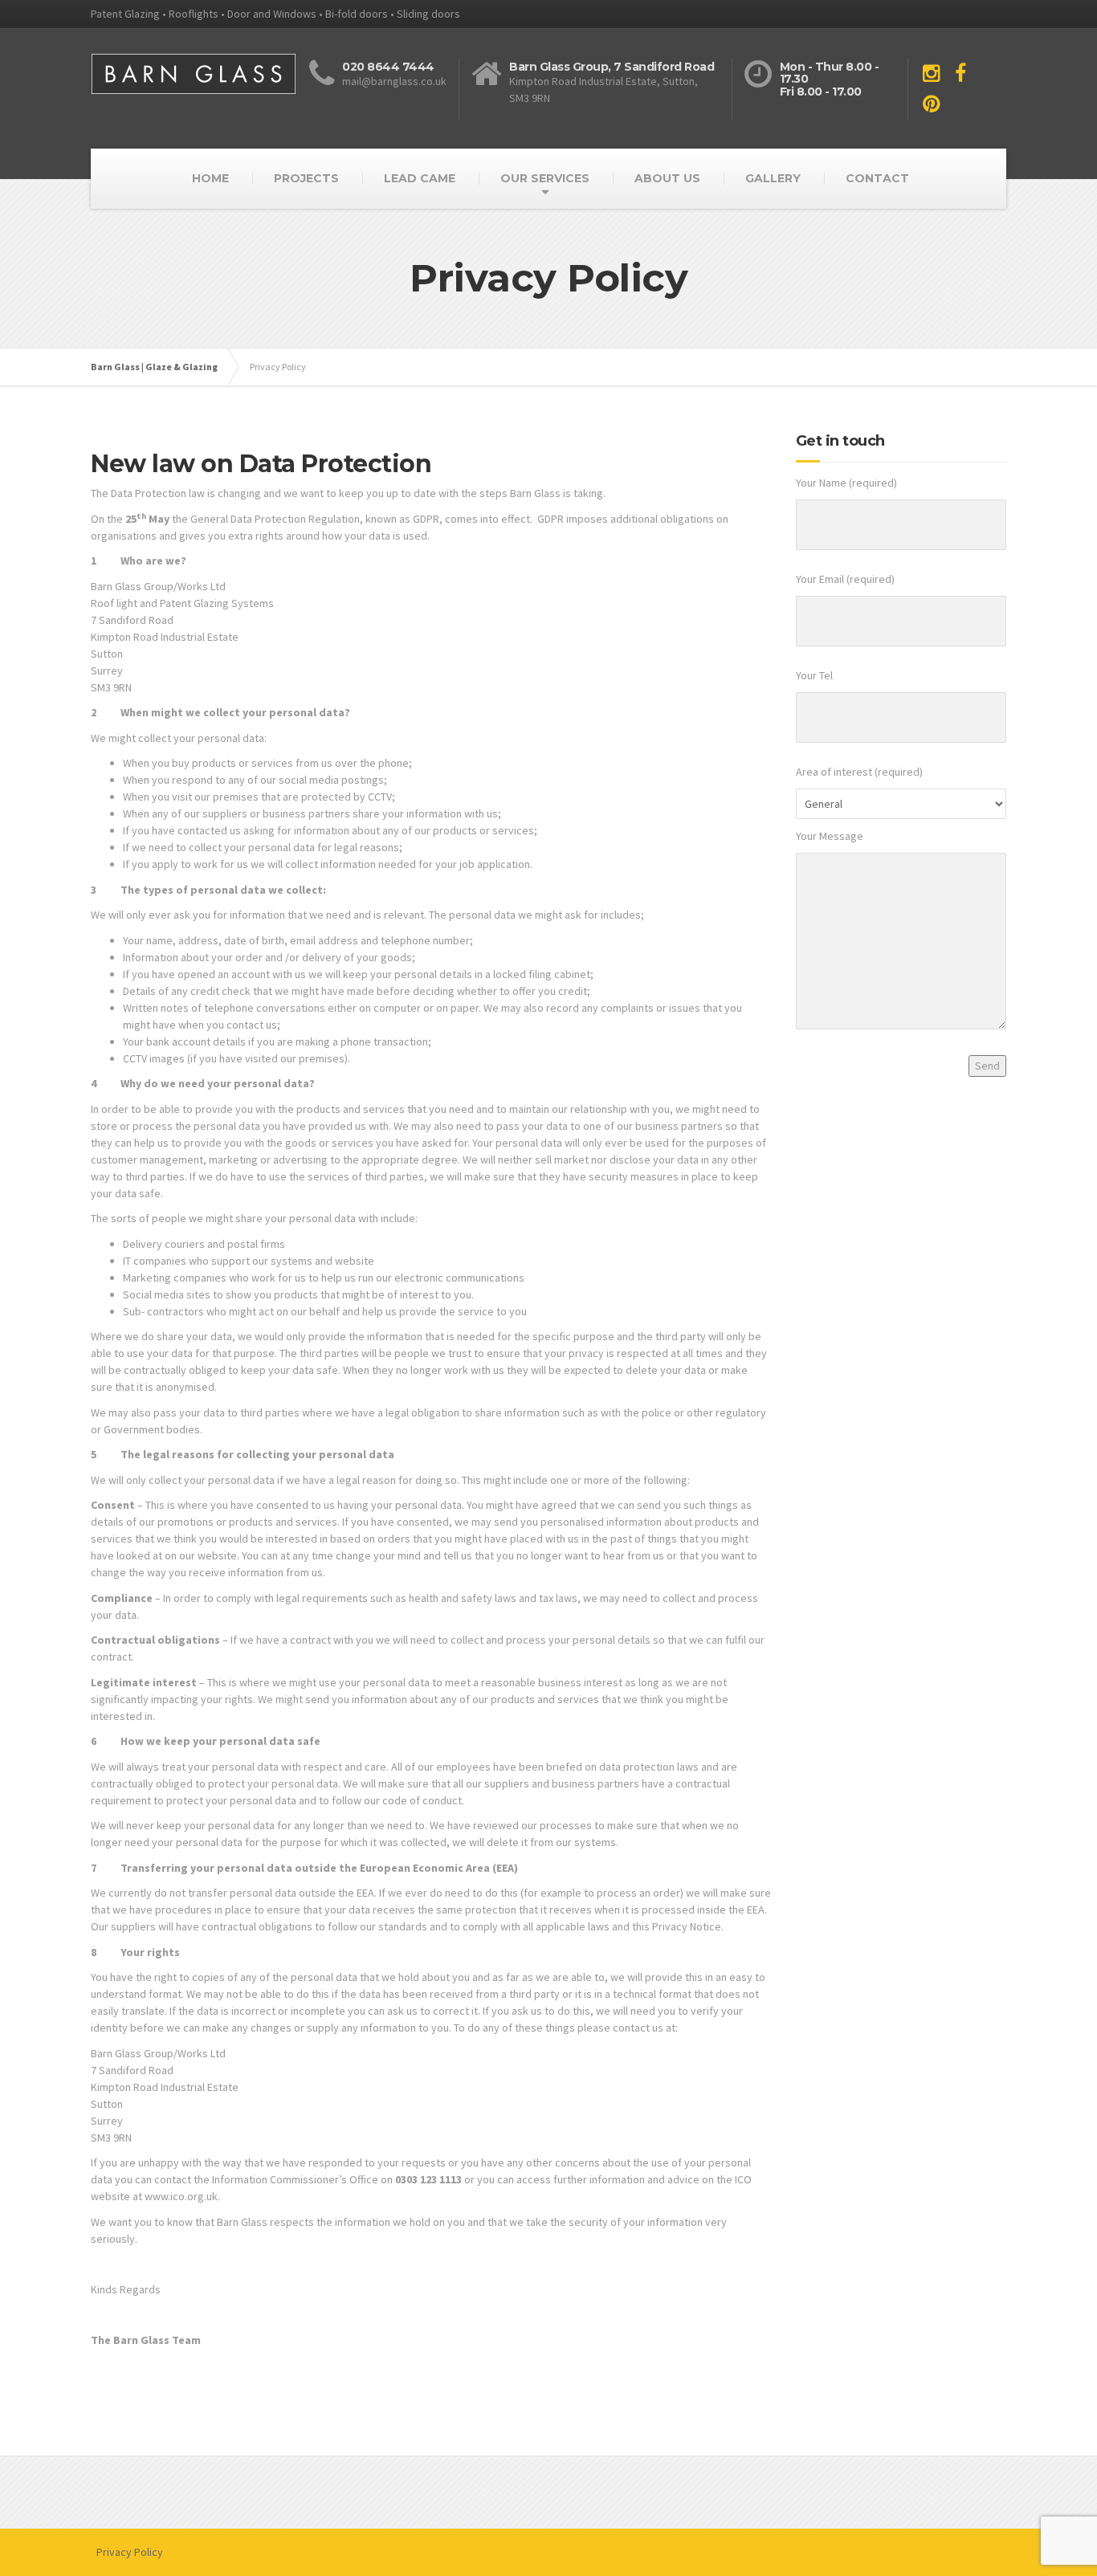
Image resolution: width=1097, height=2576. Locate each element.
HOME (210, 178)
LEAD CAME (420, 178)
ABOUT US (667, 178)
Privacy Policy (130, 2552)
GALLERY (773, 178)
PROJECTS (306, 178)
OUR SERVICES (545, 178)
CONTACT (877, 178)
